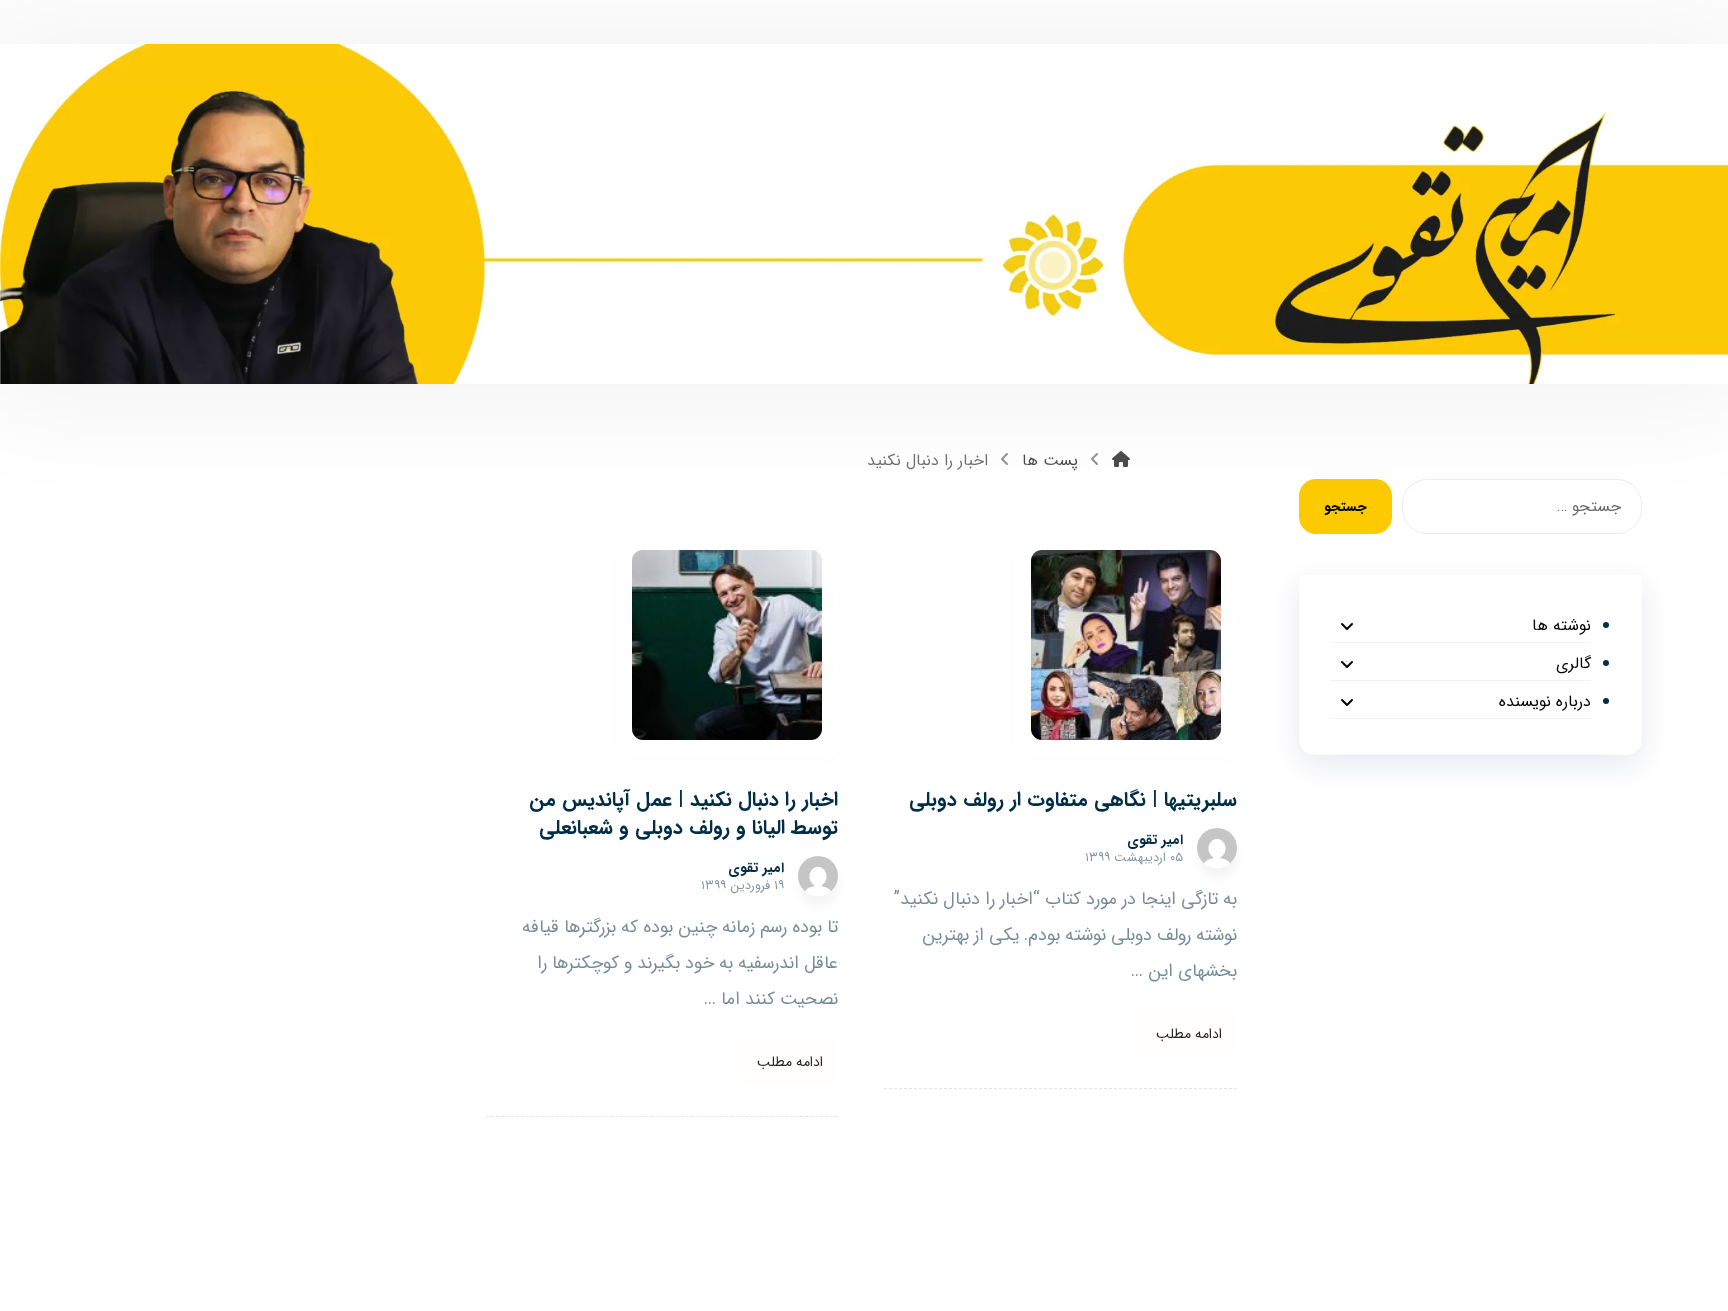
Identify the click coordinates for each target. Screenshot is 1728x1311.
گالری (1573, 663)
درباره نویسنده (1544, 701)
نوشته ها (1561, 625)
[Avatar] (1217, 848)
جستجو (1345, 507)
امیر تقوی (1155, 840)
